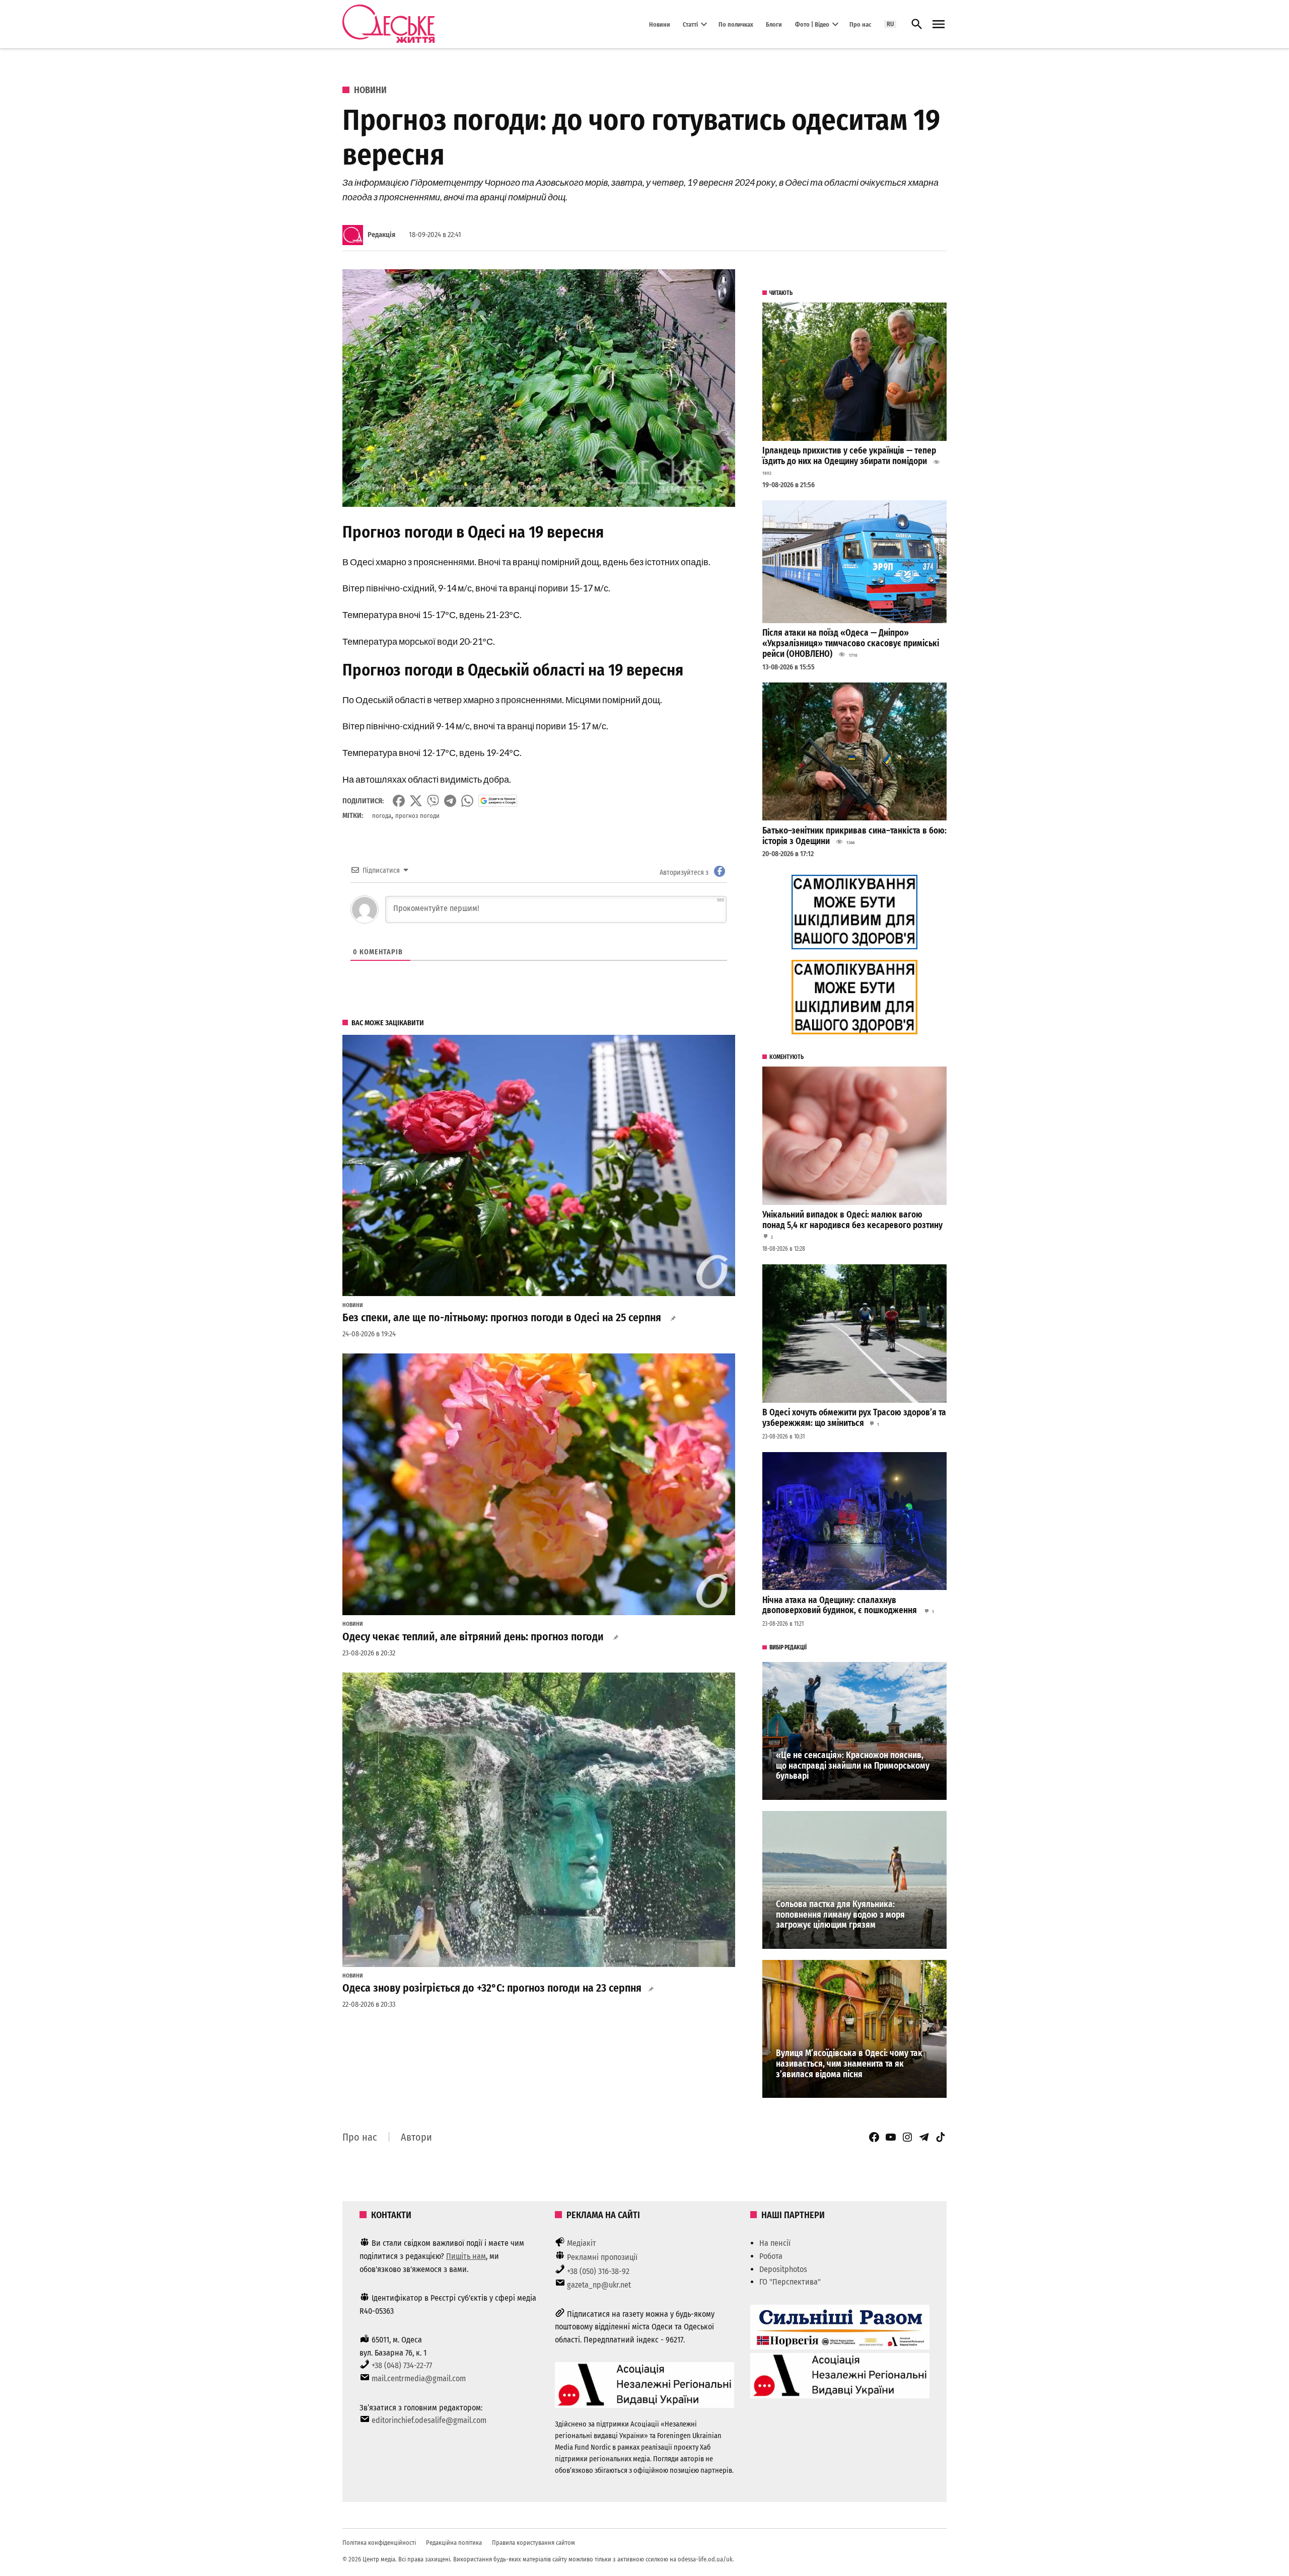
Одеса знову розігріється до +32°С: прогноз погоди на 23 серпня (492, 1988)
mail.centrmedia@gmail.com (419, 2378)
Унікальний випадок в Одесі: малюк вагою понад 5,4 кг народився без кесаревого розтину (852, 1220)
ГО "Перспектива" (790, 2282)
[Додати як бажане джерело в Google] (498, 801)
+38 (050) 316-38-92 (598, 2271)
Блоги (774, 24)
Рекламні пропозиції (602, 2257)
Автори (416, 2137)
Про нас (860, 24)
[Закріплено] (939, 24)
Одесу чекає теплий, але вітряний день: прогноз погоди (474, 1637)
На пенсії (775, 2243)
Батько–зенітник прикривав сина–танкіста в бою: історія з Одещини (854, 836)
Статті (690, 24)
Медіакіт (582, 2243)
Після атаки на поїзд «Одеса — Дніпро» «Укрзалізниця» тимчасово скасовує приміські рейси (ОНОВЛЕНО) (851, 643)
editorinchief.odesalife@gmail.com (429, 2420)
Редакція (381, 235)
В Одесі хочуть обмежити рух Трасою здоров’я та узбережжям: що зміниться (854, 1418)
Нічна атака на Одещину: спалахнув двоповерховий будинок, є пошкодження (841, 1606)
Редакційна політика (454, 2543)
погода (382, 816)
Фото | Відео (812, 24)
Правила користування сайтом (533, 2543)
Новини (660, 24)
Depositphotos (783, 2269)
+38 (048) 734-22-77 (402, 2365)
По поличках (736, 24)
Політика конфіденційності (379, 2543)
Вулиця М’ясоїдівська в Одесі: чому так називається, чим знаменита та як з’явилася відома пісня (849, 2064)
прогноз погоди (417, 816)
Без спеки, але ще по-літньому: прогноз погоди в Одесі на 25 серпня (503, 1318)
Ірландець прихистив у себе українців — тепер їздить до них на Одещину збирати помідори (849, 456)
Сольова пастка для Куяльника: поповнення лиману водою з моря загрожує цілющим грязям (840, 1915)
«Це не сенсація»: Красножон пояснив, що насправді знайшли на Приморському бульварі (853, 1766)
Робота (771, 2256)
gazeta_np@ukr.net (599, 2285)
